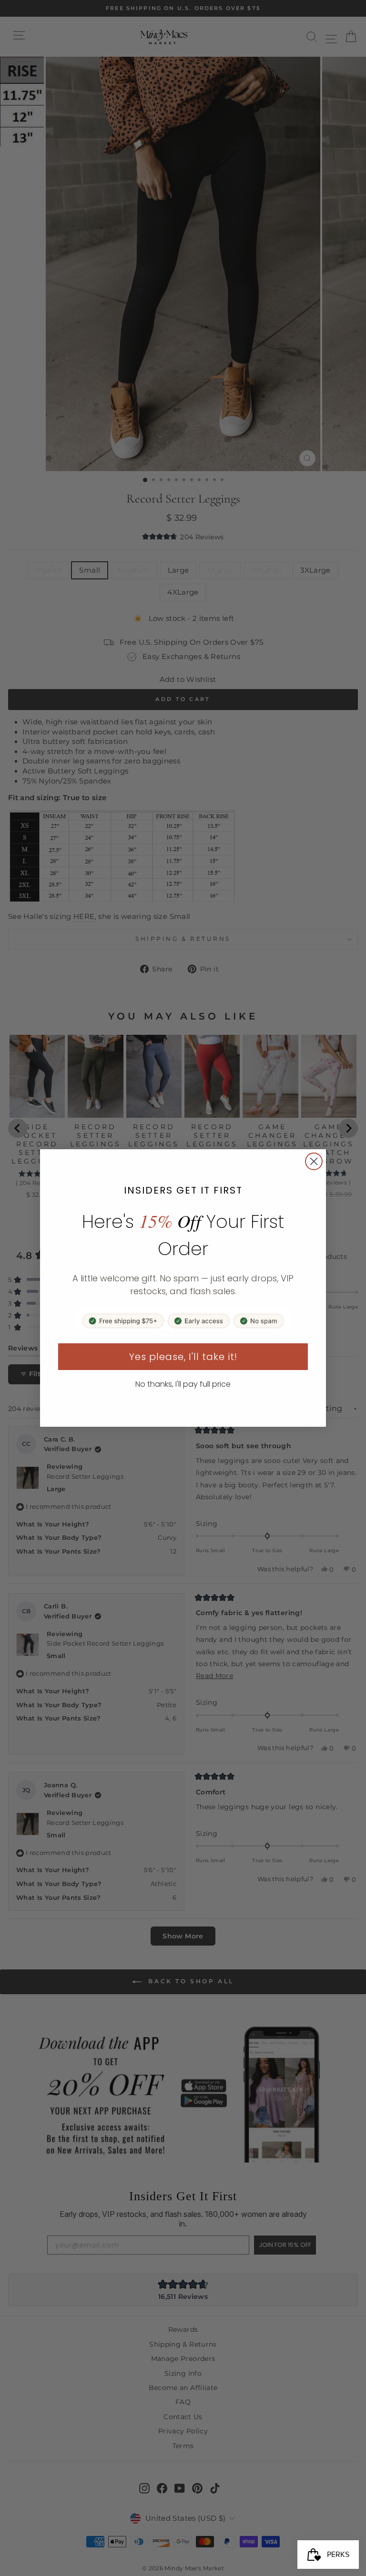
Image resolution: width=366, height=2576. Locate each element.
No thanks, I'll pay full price (183, 1384)
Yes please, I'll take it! (183, 1357)
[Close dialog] (314, 1161)
